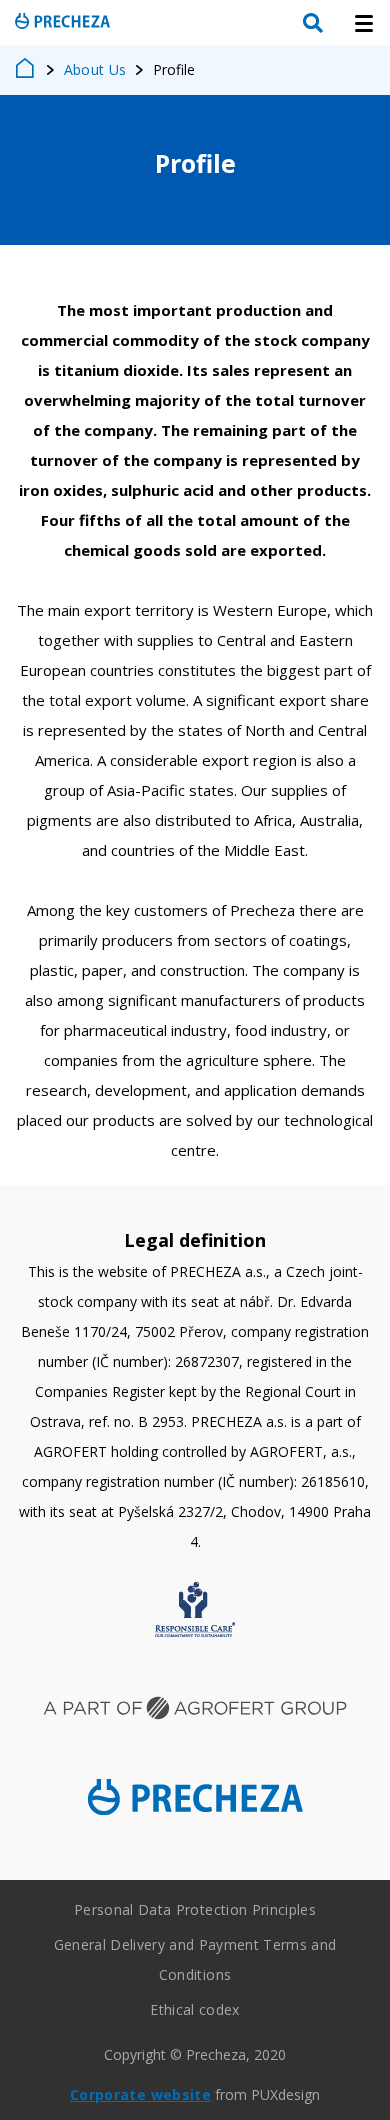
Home (26, 70)
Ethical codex (194, 2009)
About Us (95, 69)
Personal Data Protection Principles (195, 1909)
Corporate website (140, 2094)
